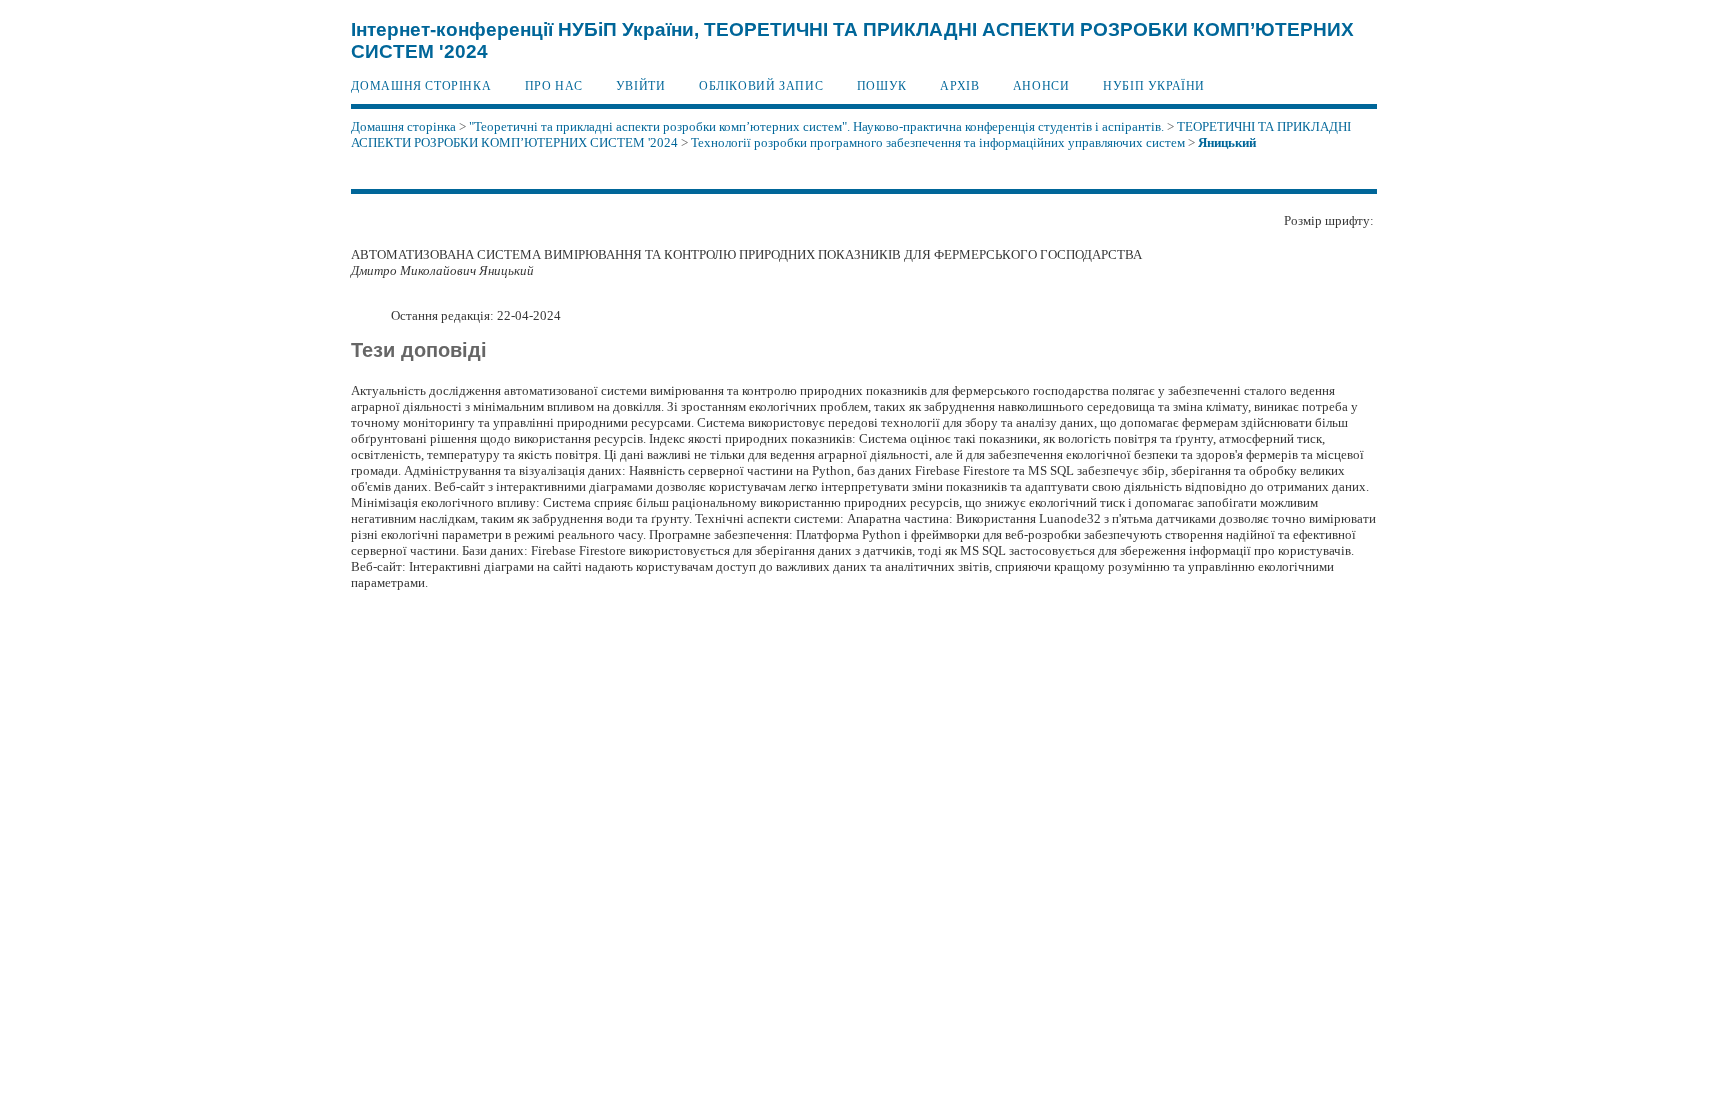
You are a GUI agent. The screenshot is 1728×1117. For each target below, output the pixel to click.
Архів (959, 86)
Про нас (553, 86)
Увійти (641, 86)
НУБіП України (1154, 86)
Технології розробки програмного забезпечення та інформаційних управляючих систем (938, 142)
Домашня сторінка (421, 86)
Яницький (1227, 142)
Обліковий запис (761, 86)
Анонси (1041, 86)
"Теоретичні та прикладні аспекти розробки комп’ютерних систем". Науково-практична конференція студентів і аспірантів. (816, 126)
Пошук (882, 86)
